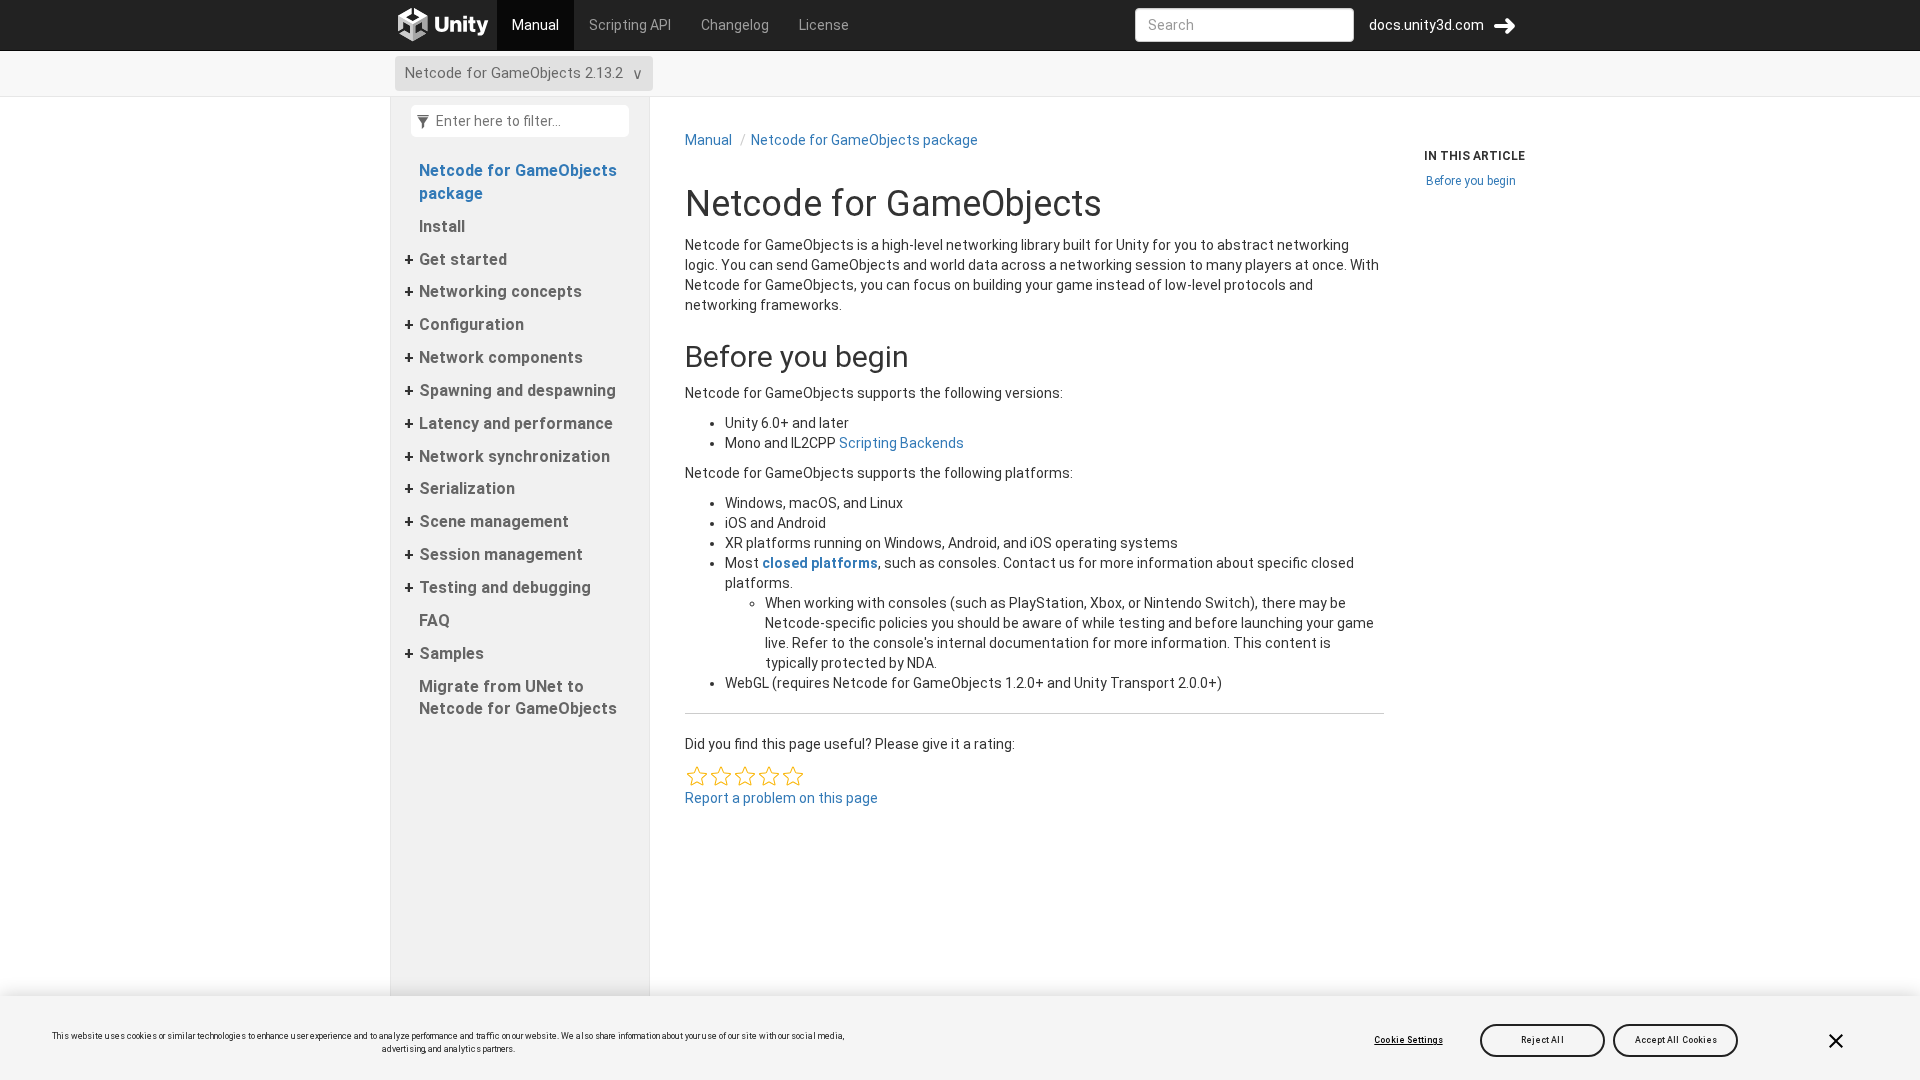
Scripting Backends (901, 443)
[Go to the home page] (443, 25)
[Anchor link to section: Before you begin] (665, 356)
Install (442, 226)
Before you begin (1471, 181)
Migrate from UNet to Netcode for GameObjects (518, 698)
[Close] (1836, 1041)
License (824, 25)
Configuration (471, 324)
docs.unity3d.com (1426, 25)
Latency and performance (516, 423)
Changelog (735, 25)
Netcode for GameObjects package (518, 182)
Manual (535, 25)
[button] (697, 776)
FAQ (434, 620)
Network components (501, 357)
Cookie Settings (1408, 1040)
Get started (463, 259)
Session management (501, 554)
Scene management (494, 521)
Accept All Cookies (1676, 1040)
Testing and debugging (505, 587)
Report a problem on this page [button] (781, 798)
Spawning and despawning (517, 390)
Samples (451, 653)
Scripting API (630, 25)
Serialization (467, 488)
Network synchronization (514, 456)
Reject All (1542, 1040)
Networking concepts (500, 291)
